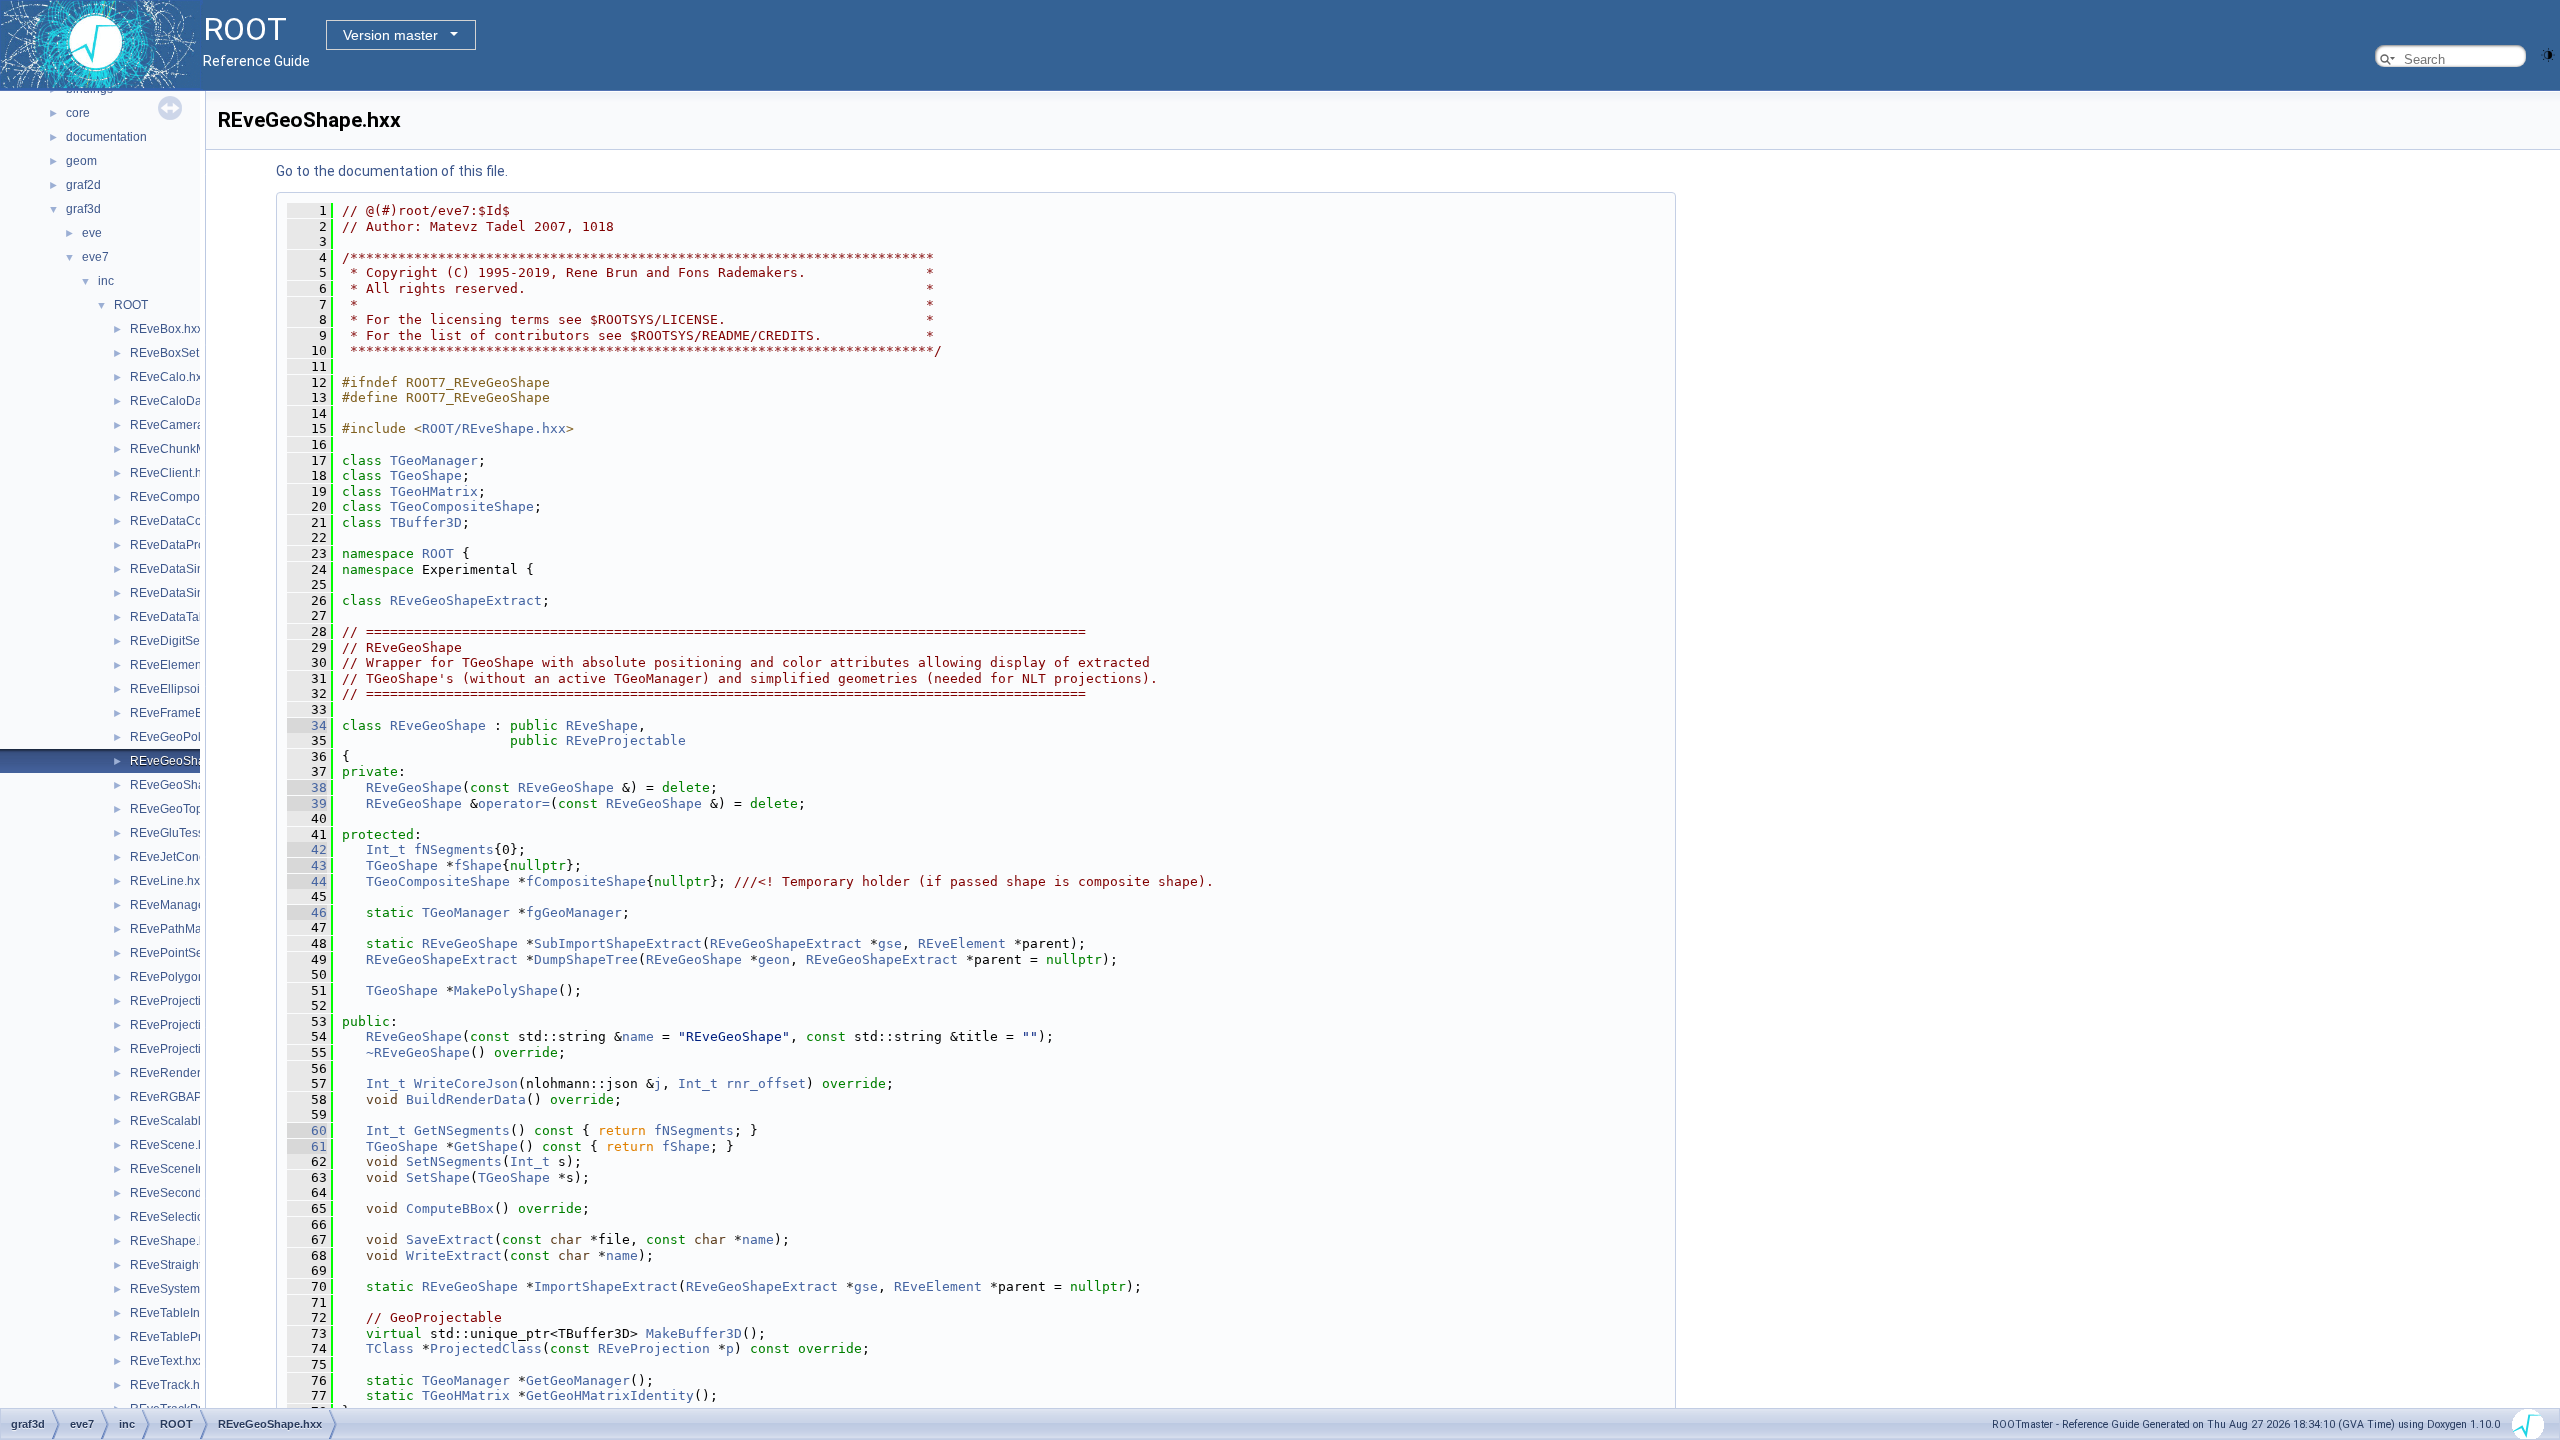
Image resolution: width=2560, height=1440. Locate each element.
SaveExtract (450, 1239)
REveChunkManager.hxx (198, 449)
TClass (390, 1348)
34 (307, 725)
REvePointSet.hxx (179, 953)
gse (890, 943)
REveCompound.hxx (186, 497)
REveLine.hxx (168, 881)
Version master (390, 35)
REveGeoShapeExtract (466, 600)
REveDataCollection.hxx (196, 521)
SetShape (438, 1177)
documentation (106, 137)
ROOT (131, 305)
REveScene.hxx (173, 1145)
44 (307, 881)
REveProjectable (626, 740)
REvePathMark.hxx (182, 929)
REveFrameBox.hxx (184, 713)
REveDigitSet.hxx (177, 641)
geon (774, 959)
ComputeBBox (450, 1208)
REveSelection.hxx (181, 1217)
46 (307, 912)
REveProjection (654, 1348)
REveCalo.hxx (169, 377)
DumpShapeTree (586, 959)
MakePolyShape (506, 990)
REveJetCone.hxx (179, 857)
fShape (478, 865)
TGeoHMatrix (434, 491)
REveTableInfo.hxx (181, 1313)
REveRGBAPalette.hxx (192, 1097)
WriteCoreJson (466, 1083)
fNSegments (454, 849)
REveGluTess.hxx (178, 833)
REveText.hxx (167, 1361)
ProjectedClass (486, 1348)
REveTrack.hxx (171, 1385)
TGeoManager (434, 460)
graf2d (83, 185)
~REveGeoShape (418, 1052)
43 (307, 865)
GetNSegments (462, 1130)
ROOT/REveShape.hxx (494, 428)
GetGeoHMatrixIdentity (610, 1395)
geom (81, 161)
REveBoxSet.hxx (175, 353)
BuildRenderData (466, 1099)
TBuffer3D (426, 522)
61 (307, 1146)
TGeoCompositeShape (462, 506)
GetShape (486, 1146)
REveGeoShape (438, 725)
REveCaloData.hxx (182, 401)
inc (106, 281)
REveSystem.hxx (176, 1289)
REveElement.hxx (178, 665)
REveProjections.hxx (186, 1049)
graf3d (83, 209)
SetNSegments (454, 1161)
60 (307, 1130)
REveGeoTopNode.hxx (192, 809)
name (638, 1036)
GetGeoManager (578, 1380)
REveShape (602, 725)
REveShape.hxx (174, 1241)
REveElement (962, 943)
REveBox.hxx (166, 329)
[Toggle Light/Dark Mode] (2548, 53)
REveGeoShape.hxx (185, 761)
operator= (514, 803)
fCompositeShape (586, 881)
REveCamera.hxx (178, 425)
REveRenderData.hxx (189, 1073)
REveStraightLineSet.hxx (198, 1265)
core (78, 113)
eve (92, 233)
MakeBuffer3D (694, 1333)
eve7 (95, 257)
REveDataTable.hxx (184, 617)
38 (307, 787)
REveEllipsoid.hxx (179, 689)
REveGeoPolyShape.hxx (197, 737)
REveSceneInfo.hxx (183, 1169)
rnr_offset (766, 1083)
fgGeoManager (574, 912)
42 (307, 849)
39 (307, 803)
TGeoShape (426, 475)
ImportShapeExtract (606, 1286)
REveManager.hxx (180, 905)
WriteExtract (454, 1255)
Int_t (386, 849)
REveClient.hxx (172, 473)
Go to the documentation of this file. (392, 171)
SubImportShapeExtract (618, 943)
